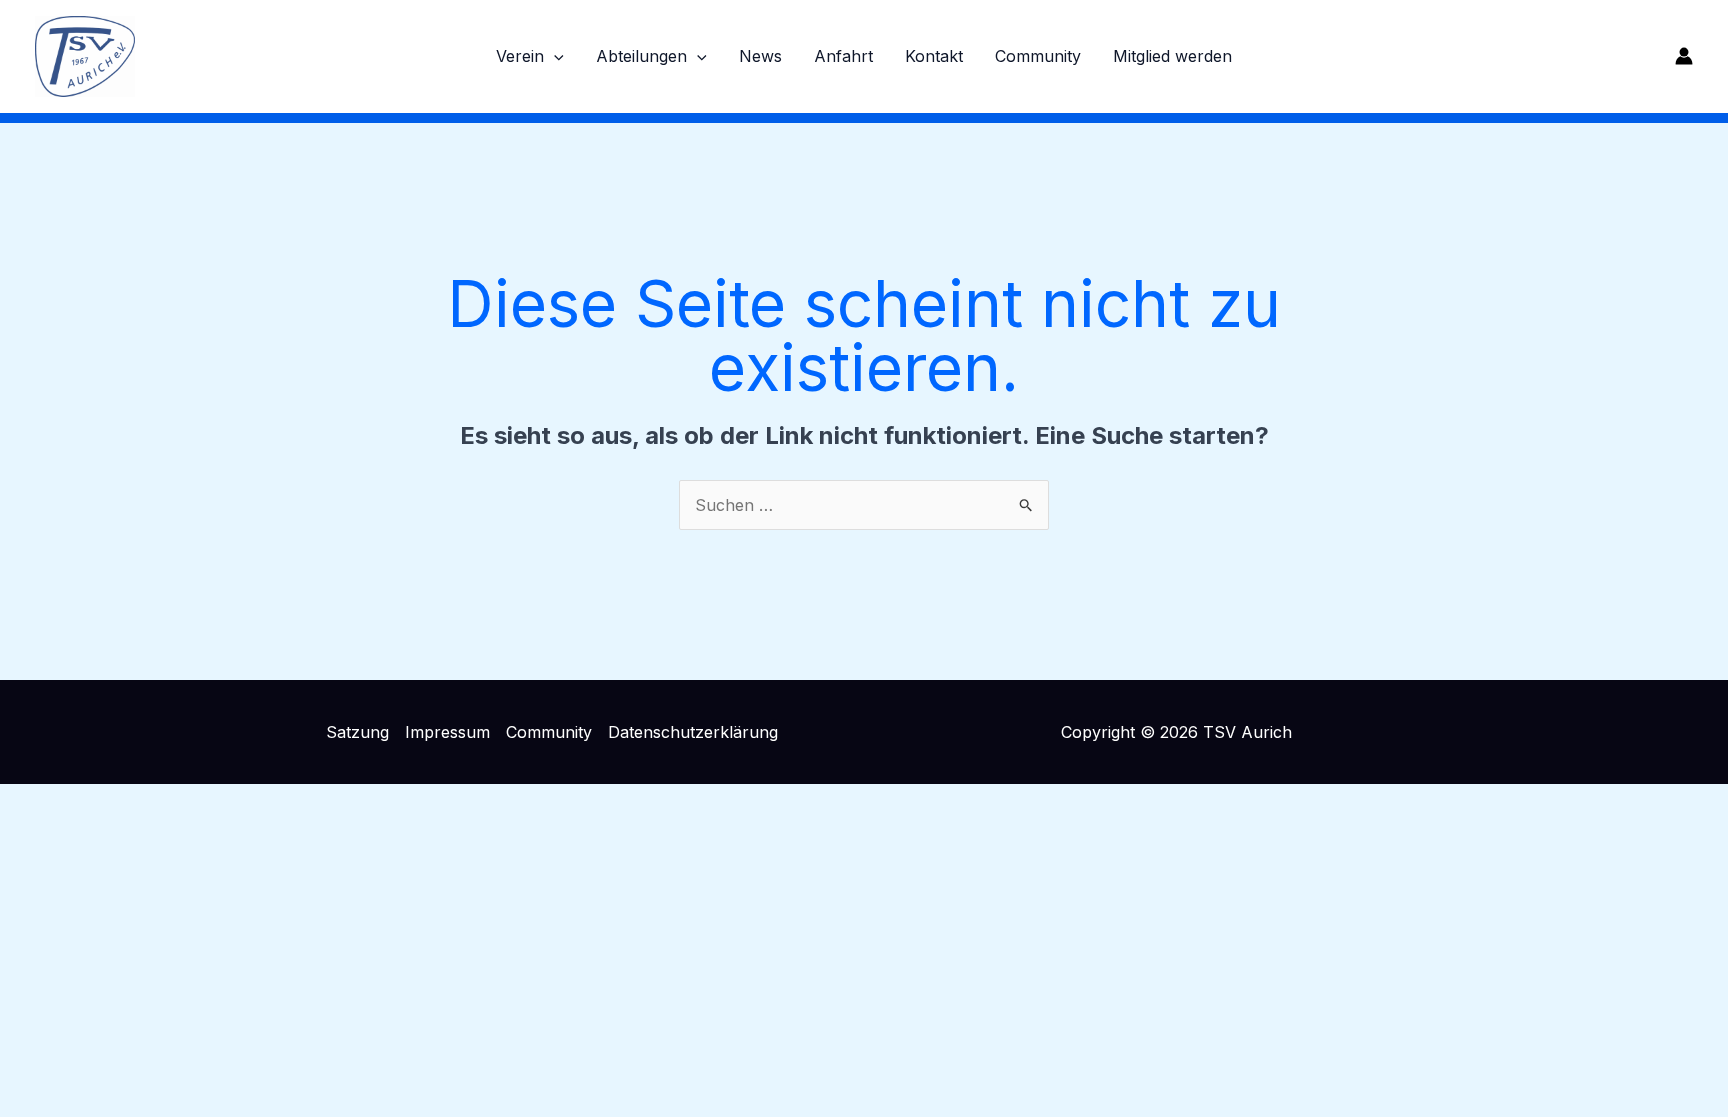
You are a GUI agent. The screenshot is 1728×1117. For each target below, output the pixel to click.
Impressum (447, 732)
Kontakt (934, 56)
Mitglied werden (1172, 56)
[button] (554, 56)
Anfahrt (843, 56)
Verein (520, 56)
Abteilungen (641, 56)
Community (1038, 56)
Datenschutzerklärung (693, 732)
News (760, 56)
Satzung (357, 732)
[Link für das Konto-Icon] (1684, 56)
